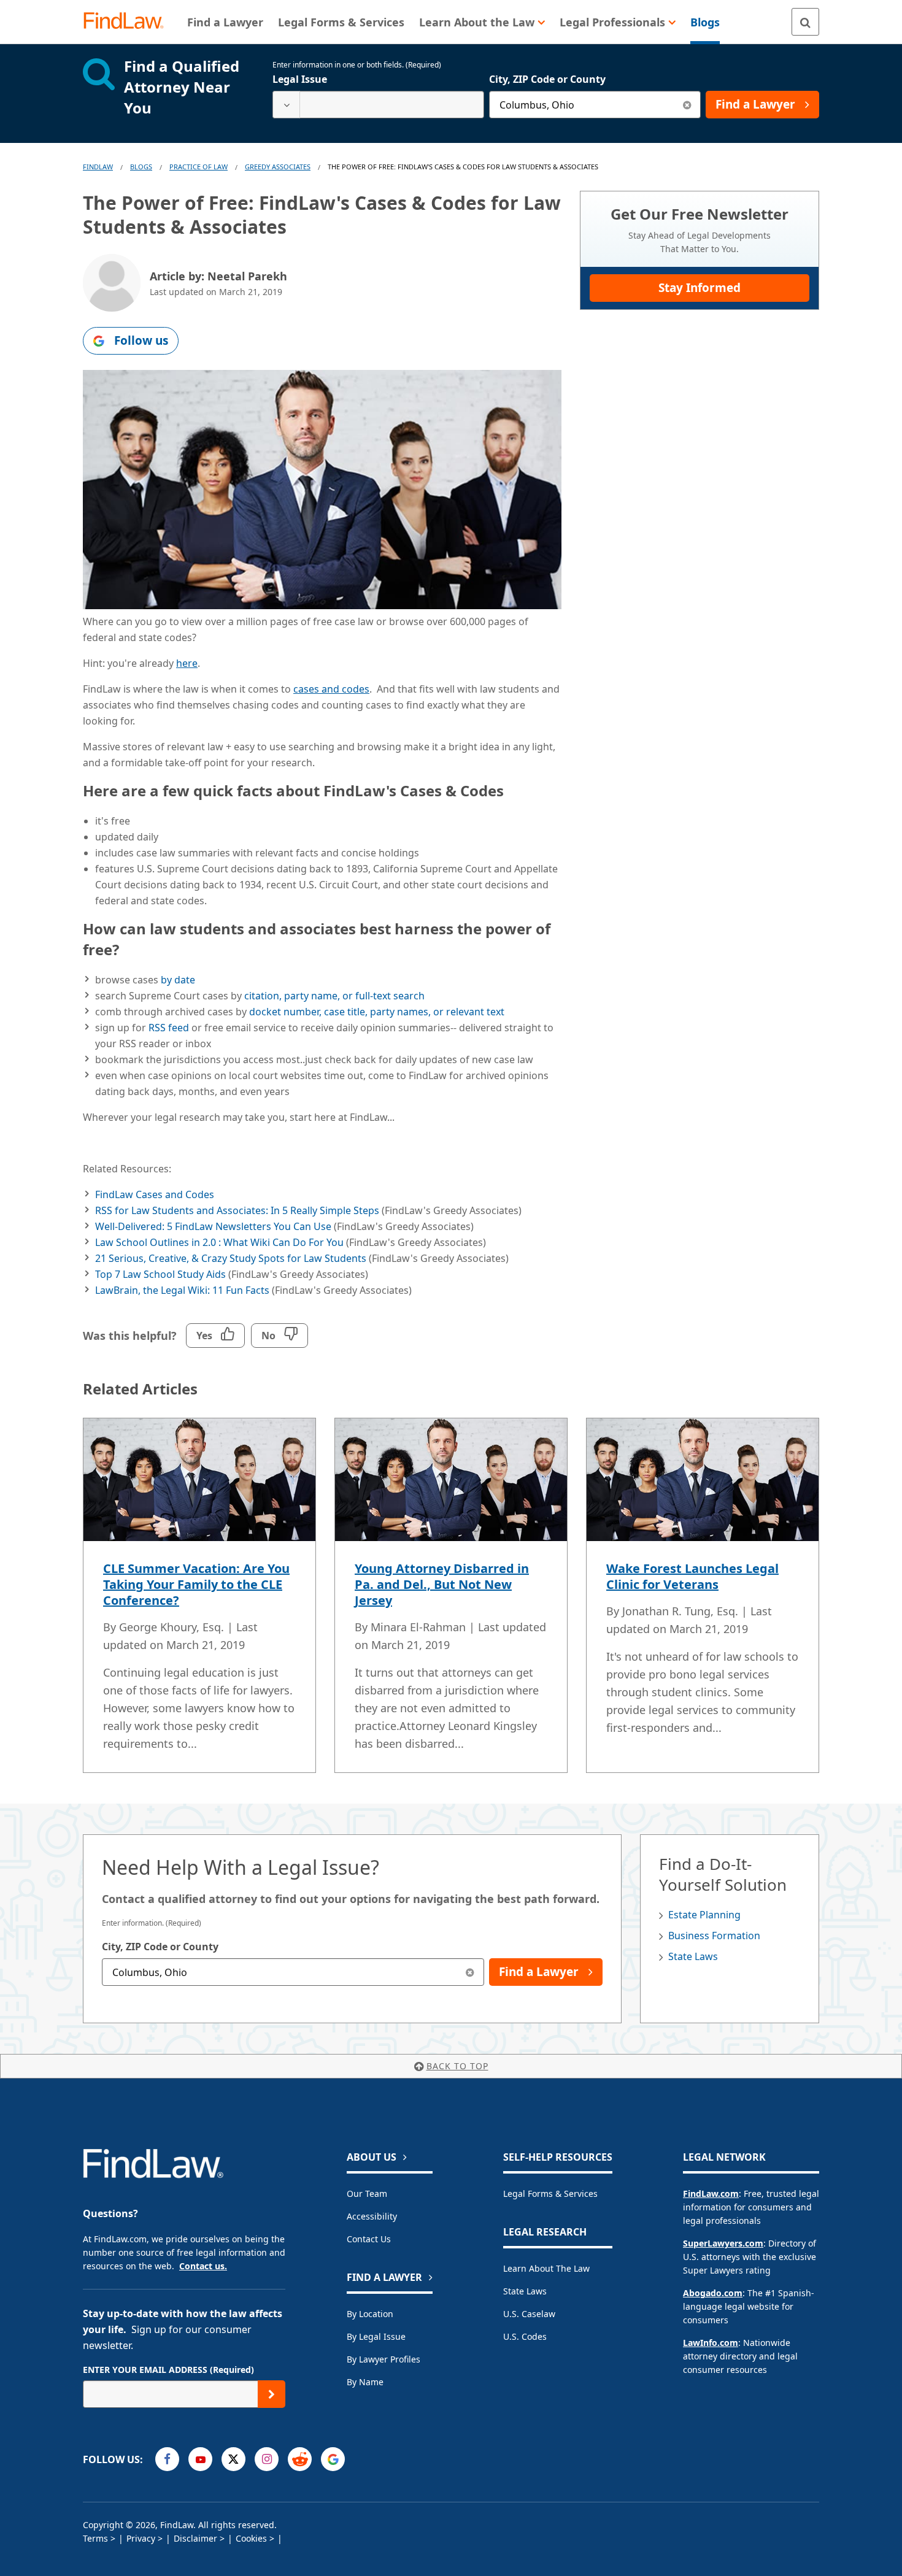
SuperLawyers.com (723, 2243)
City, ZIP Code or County (547, 79)
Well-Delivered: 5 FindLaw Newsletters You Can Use (213, 1226)
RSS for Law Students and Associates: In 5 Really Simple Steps (237, 1210)
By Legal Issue (376, 2336)
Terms (95, 2538)
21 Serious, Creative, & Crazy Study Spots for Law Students (231, 1258)
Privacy (141, 2538)
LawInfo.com (711, 2343)
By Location (370, 2314)
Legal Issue (300, 79)
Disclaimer (195, 2538)
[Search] (805, 22)
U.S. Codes (525, 2336)
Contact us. (203, 2266)
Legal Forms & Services (550, 2193)
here (187, 663)
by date (178, 980)
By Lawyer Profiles (384, 2359)
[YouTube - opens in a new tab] (200, 2459)
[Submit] (272, 2394)
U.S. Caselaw (529, 2314)
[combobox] (378, 105)
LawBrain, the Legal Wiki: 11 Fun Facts (182, 1290)
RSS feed (169, 1028)
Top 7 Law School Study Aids (160, 1274)
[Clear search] (687, 105)
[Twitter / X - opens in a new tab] (233, 2459)
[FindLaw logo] (129, 22)
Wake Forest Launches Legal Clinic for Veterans (692, 1576)
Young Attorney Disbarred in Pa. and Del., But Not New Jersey (442, 1584)
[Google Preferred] (333, 2459)
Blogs (141, 167)
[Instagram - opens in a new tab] (267, 2459)
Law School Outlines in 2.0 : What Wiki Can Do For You (219, 1242)
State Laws (693, 1956)
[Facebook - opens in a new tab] (167, 2459)
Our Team (367, 2193)
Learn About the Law (546, 2268)
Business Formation (714, 1936)
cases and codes (331, 689)
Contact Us (369, 2239)
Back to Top (457, 2066)
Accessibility (372, 2216)
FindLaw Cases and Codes (155, 1194)
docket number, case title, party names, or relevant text (377, 1012)
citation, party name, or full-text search (334, 996)
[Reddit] (300, 2459)
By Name (365, 2382)
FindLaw (98, 167)
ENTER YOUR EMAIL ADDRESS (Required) (168, 2370)
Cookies (251, 2538)
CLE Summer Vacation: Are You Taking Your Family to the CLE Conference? (196, 1584)
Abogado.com (713, 2293)
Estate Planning (704, 1915)
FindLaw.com (711, 2193)
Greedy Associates (278, 167)
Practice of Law (199, 167)
